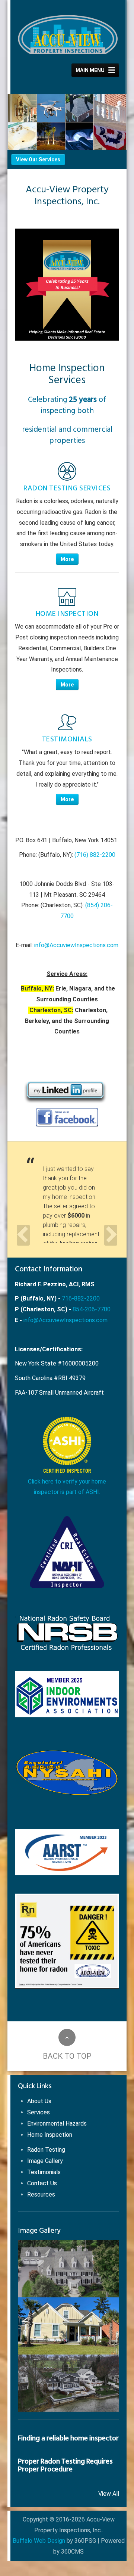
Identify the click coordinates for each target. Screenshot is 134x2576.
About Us (39, 2101)
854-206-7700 (92, 1309)
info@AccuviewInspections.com (76, 945)
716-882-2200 (81, 1298)
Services (39, 2112)
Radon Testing (46, 2150)
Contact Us (42, 2183)
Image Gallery (45, 2161)
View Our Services (38, 159)
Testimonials (67, 739)
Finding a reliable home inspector (68, 2438)
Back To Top (67, 2056)
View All (109, 2494)
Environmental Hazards (57, 2124)
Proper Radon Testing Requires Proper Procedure (65, 2465)
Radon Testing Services (67, 488)
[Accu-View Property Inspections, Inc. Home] (68, 35)
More (67, 559)
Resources (41, 2194)
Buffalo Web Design (39, 2541)
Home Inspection (67, 614)
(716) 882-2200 (95, 855)
